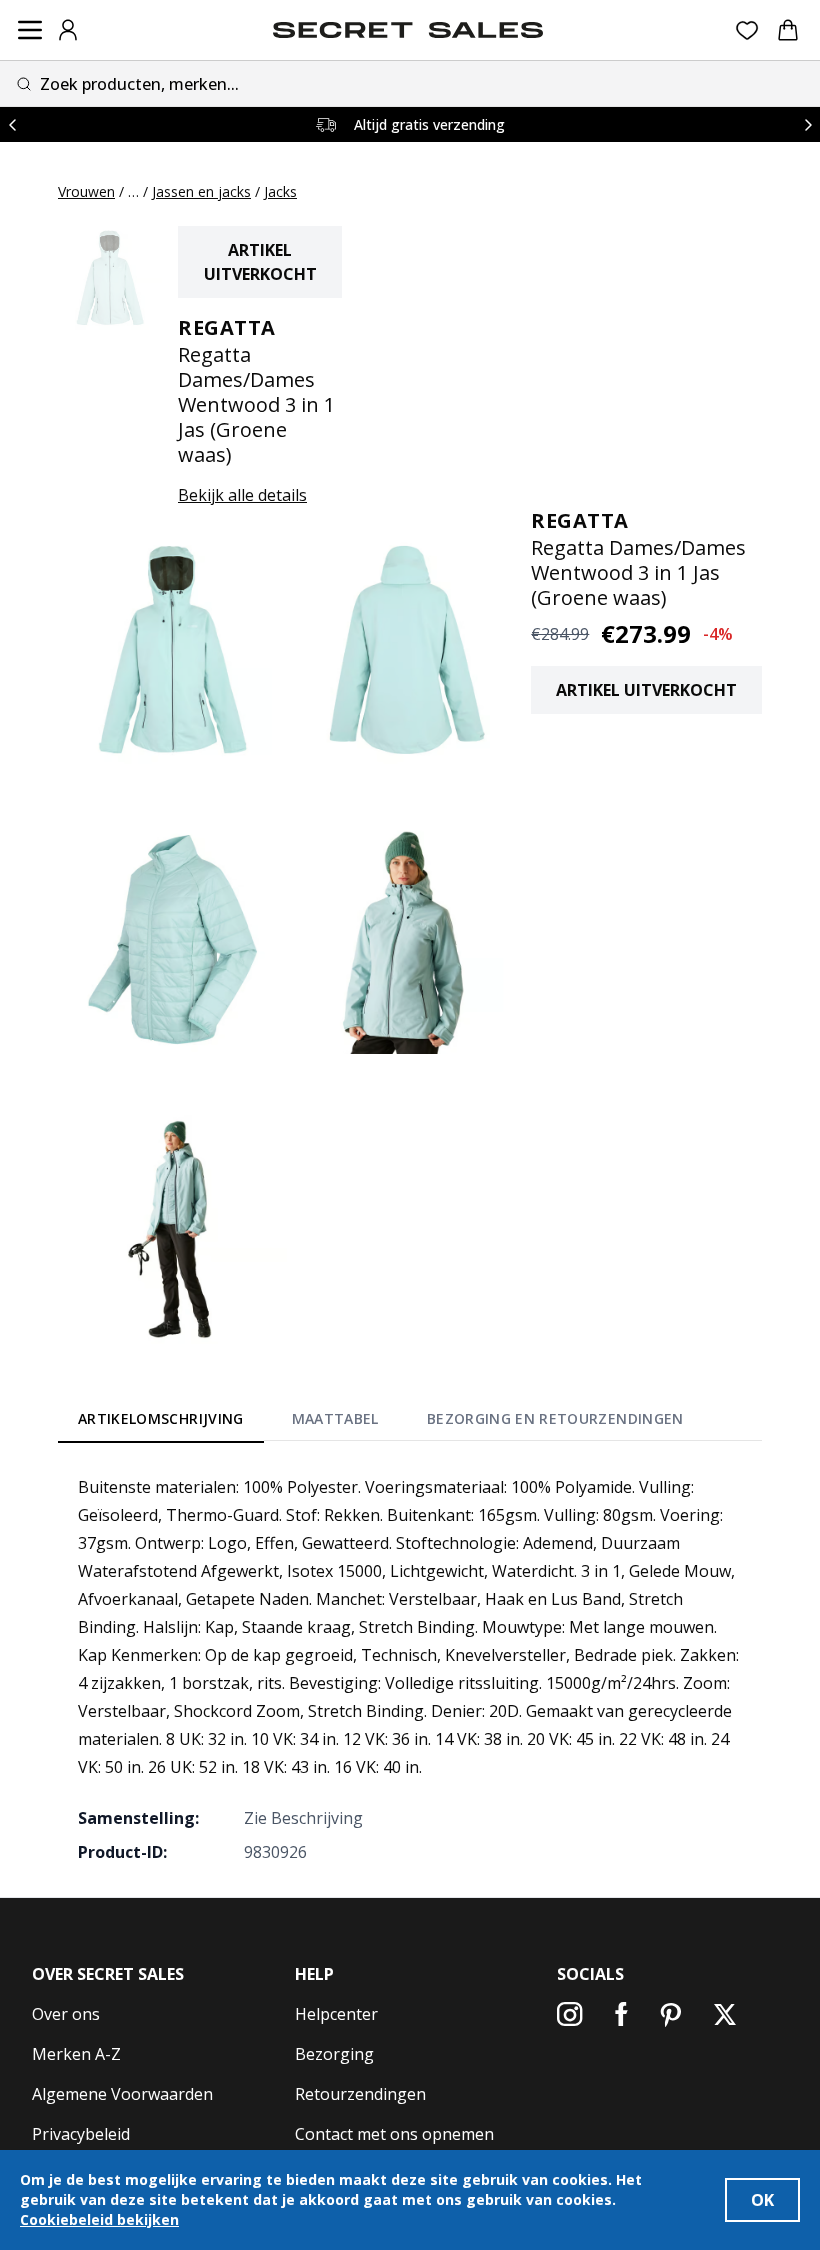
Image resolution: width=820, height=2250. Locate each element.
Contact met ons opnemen (394, 2134)
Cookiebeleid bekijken (99, 2219)
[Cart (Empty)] (788, 30)
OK (762, 2200)
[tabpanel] (410, 1669)
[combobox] (410, 83)
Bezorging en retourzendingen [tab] (555, 1418)
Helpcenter (336, 2014)
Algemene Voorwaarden (122, 2094)
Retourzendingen (360, 2094)
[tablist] (381, 1422)
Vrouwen (86, 191)
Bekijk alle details (242, 495)
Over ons (66, 2014)
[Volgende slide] (808, 124)
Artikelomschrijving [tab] (161, 1418)
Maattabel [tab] (335, 1418)
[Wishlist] (747, 30)
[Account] (68, 30)
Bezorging (334, 2054)
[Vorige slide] (12, 124)
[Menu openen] (30, 30)
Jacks (280, 191)
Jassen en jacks (201, 191)
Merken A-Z (76, 2054)
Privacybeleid (81, 2134)
